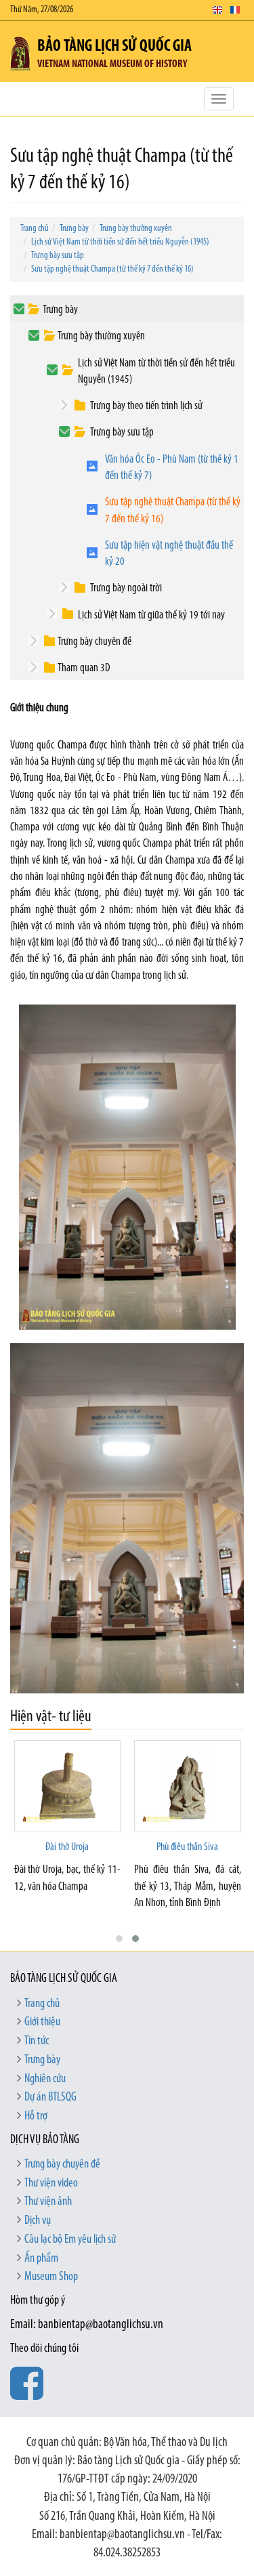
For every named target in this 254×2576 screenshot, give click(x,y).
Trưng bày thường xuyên (136, 229)
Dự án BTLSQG (50, 2098)
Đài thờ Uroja (67, 1847)
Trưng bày (74, 229)
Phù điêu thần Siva (187, 1847)
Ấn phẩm (41, 2259)
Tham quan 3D (84, 668)
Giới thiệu (42, 2023)
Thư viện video (51, 2184)
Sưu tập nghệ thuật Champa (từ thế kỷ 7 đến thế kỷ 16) (112, 269)
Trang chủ (35, 229)
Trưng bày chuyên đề (94, 642)
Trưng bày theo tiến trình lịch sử (146, 406)
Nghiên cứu (45, 2079)
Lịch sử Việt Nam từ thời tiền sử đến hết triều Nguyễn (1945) (120, 242)
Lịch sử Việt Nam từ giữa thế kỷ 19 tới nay (151, 615)
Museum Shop (51, 2277)
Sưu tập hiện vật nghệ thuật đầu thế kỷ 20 (169, 554)
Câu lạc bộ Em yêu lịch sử (70, 2240)
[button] (119, 1939)
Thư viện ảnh (48, 2202)
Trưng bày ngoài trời (126, 588)
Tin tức (37, 2042)
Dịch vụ (38, 2221)
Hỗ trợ (36, 2117)
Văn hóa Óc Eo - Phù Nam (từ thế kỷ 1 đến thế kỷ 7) (172, 468)
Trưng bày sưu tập (58, 256)
